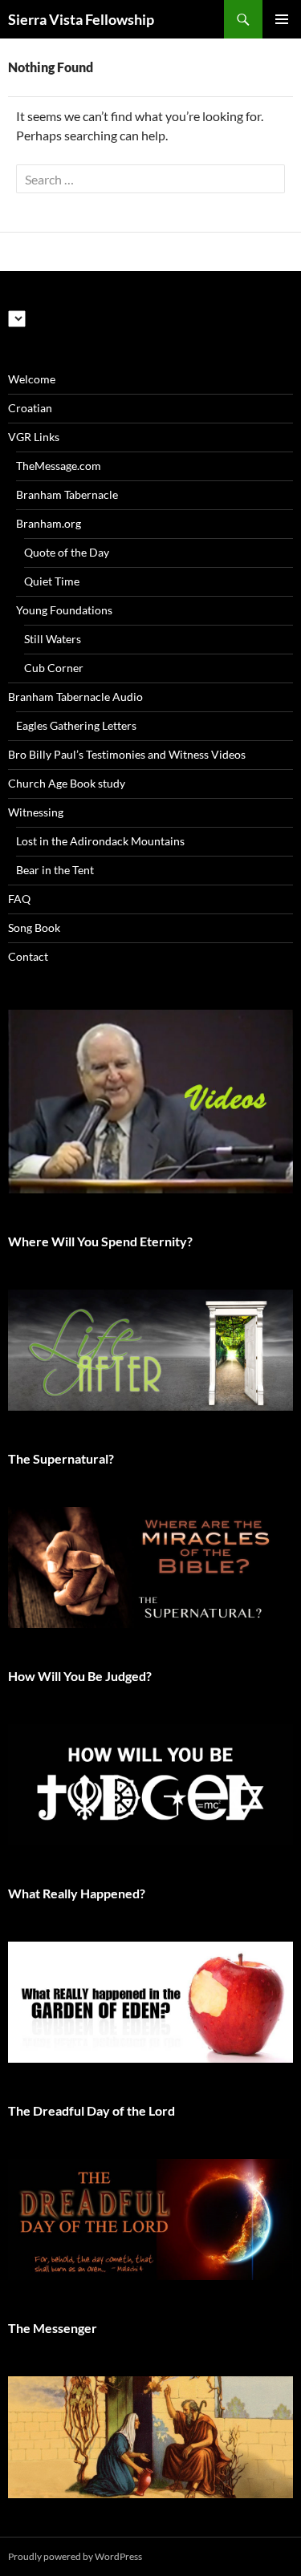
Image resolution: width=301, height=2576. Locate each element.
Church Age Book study (67, 783)
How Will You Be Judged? (80, 1676)
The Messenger (53, 2328)
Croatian (30, 408)
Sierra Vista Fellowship (81, 19)
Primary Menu (282, 19)
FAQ (19, 899)
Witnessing (36, 812)
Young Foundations (64, 610)
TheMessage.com (59, 466)
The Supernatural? (61, 1458)
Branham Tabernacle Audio (75, 697)
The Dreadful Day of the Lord (92, 2110)
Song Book (34, 928)
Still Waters (53, 639)
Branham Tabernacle (67, 494)
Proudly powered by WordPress (75, 2556)
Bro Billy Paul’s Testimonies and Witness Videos (127, 754)
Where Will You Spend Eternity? (100, 1241)
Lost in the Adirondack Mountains (100, 841)
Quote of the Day (67, 552)
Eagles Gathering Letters (76, 725)
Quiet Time (52, 581)
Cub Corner (54, 668)
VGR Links (34, 437)
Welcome (32, 379)
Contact (28, 956)
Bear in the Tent (55, 870)
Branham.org (49, 523)
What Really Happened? (77, 1893)
